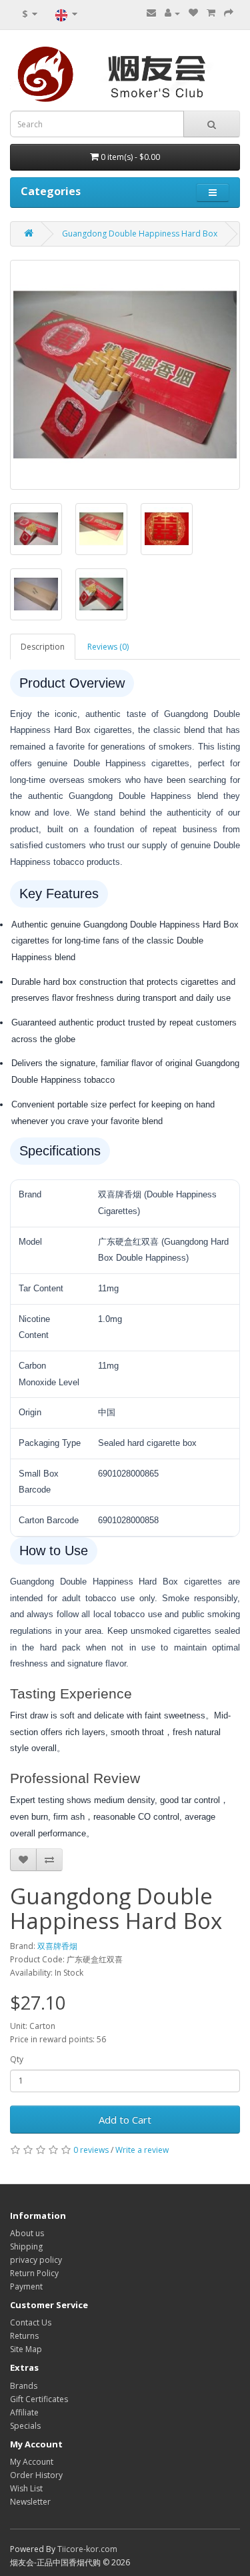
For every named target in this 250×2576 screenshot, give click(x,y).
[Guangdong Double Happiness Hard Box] (125, 375)
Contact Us (31, 2322)
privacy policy (36, 2260)
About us (27, 2233)
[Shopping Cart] (211, 13)
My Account (32, 2462)
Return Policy (34, 2273)
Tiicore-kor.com (87, 2549)
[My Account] (172, 13)
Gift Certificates (39, 2399)
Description (43, 647)
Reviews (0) (108, 647)
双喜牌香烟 (57, 1946)
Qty (17, 2059)
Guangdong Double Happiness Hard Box (140, 234)
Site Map (26, 2349)
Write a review (142, 2150)
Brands (24, 2386)
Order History (36, 2475)
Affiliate (24, 2412)
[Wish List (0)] (193, 13)
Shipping (26, 2247)
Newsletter (30, 2502)
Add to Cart (125, 2120)
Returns (24, 2336)
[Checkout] (229, 13)
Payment (26, 2286)
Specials (25, 2426)
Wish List (26, 2488)
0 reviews (91, 2150)
